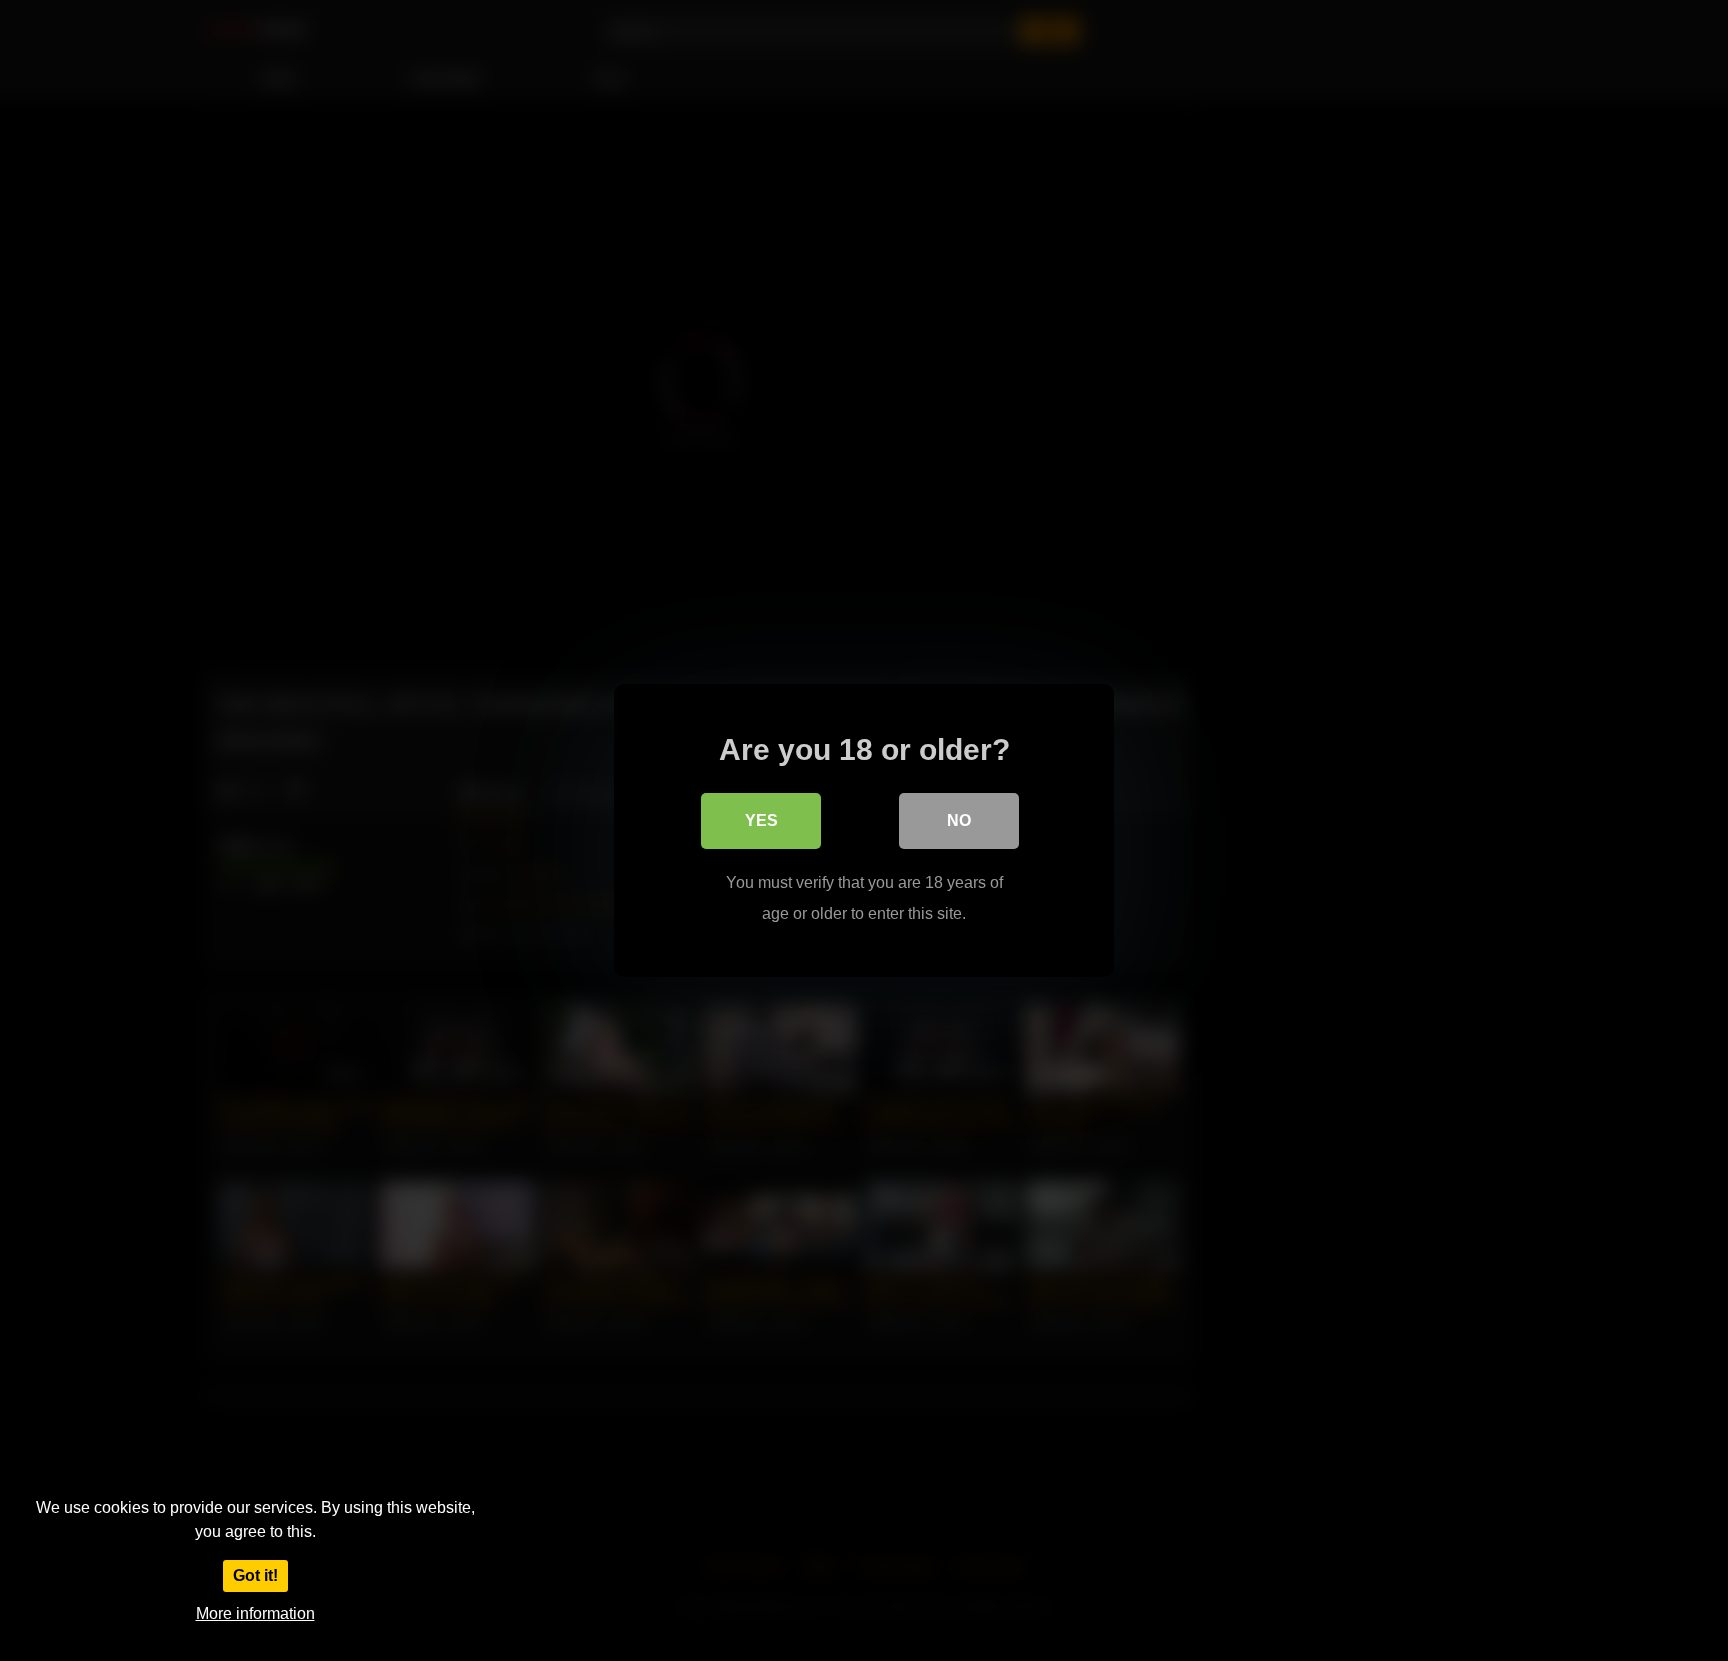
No (959, 820)
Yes (761, 820)
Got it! (255, 1575)
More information (255, 1613)
